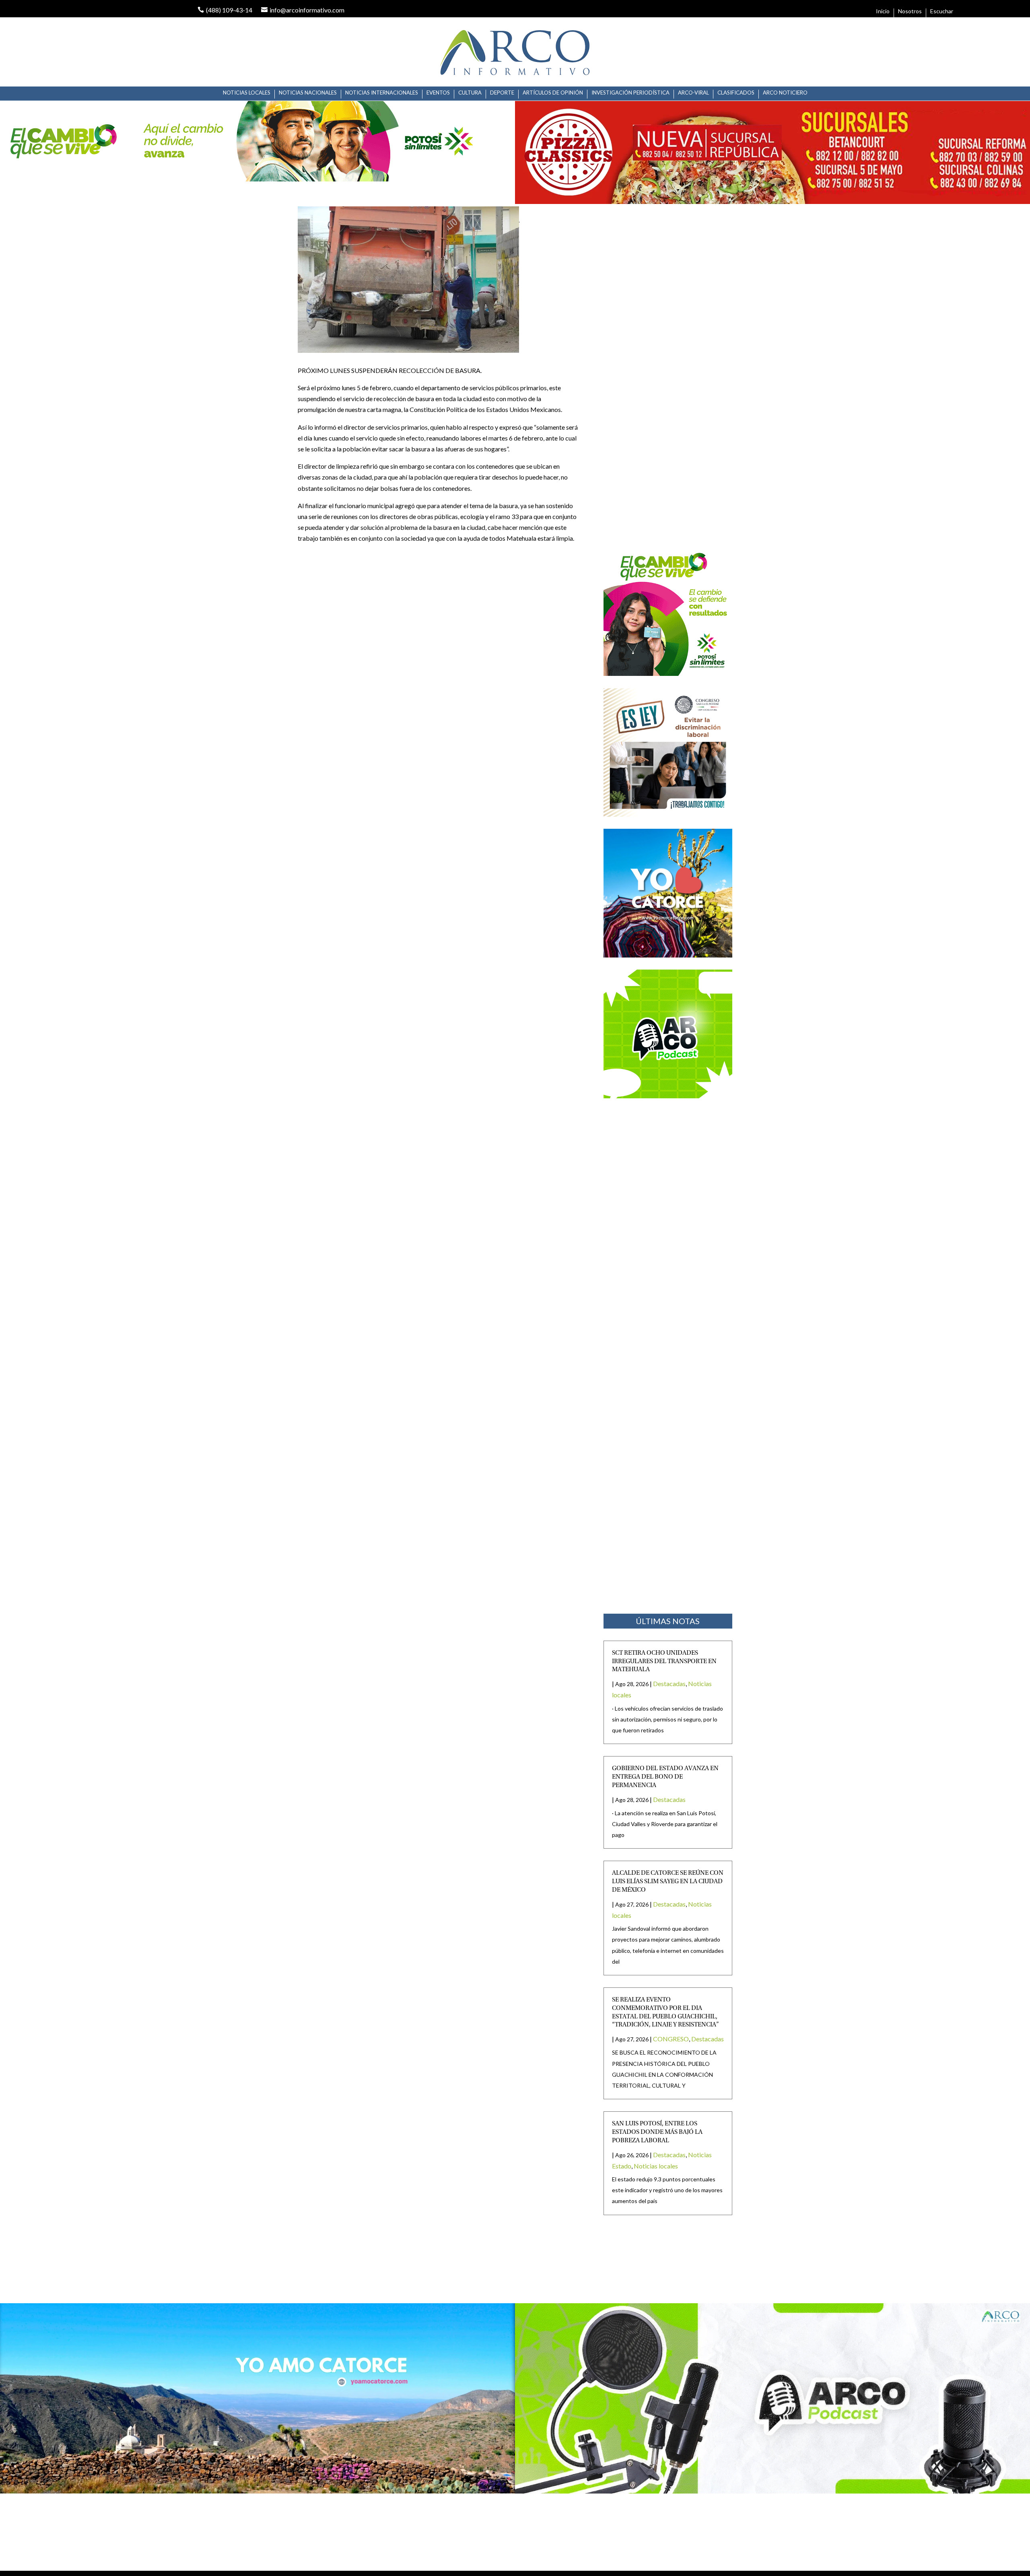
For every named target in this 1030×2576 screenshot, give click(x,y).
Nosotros (910, 11)
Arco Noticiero (785, 93)
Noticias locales (247, 93)
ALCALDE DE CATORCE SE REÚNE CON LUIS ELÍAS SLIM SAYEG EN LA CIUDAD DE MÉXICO (668, 1882)
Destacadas (669, 1683)
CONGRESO (671, 2039)
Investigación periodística (630, 93)
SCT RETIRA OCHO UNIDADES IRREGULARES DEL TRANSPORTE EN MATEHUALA (664, 1662)
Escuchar (942, 11)
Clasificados (736, 93)
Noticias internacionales (382, 93)
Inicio (883, 11)
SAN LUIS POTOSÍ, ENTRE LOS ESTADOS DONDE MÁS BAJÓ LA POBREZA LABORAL (657, 2132)
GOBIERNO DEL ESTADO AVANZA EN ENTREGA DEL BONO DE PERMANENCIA (665, 1777)
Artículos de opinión (553, 93)
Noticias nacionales (308, 93)
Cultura (470, 93)
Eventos (438, 93)
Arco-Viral (693, 93)
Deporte (502, 93)
